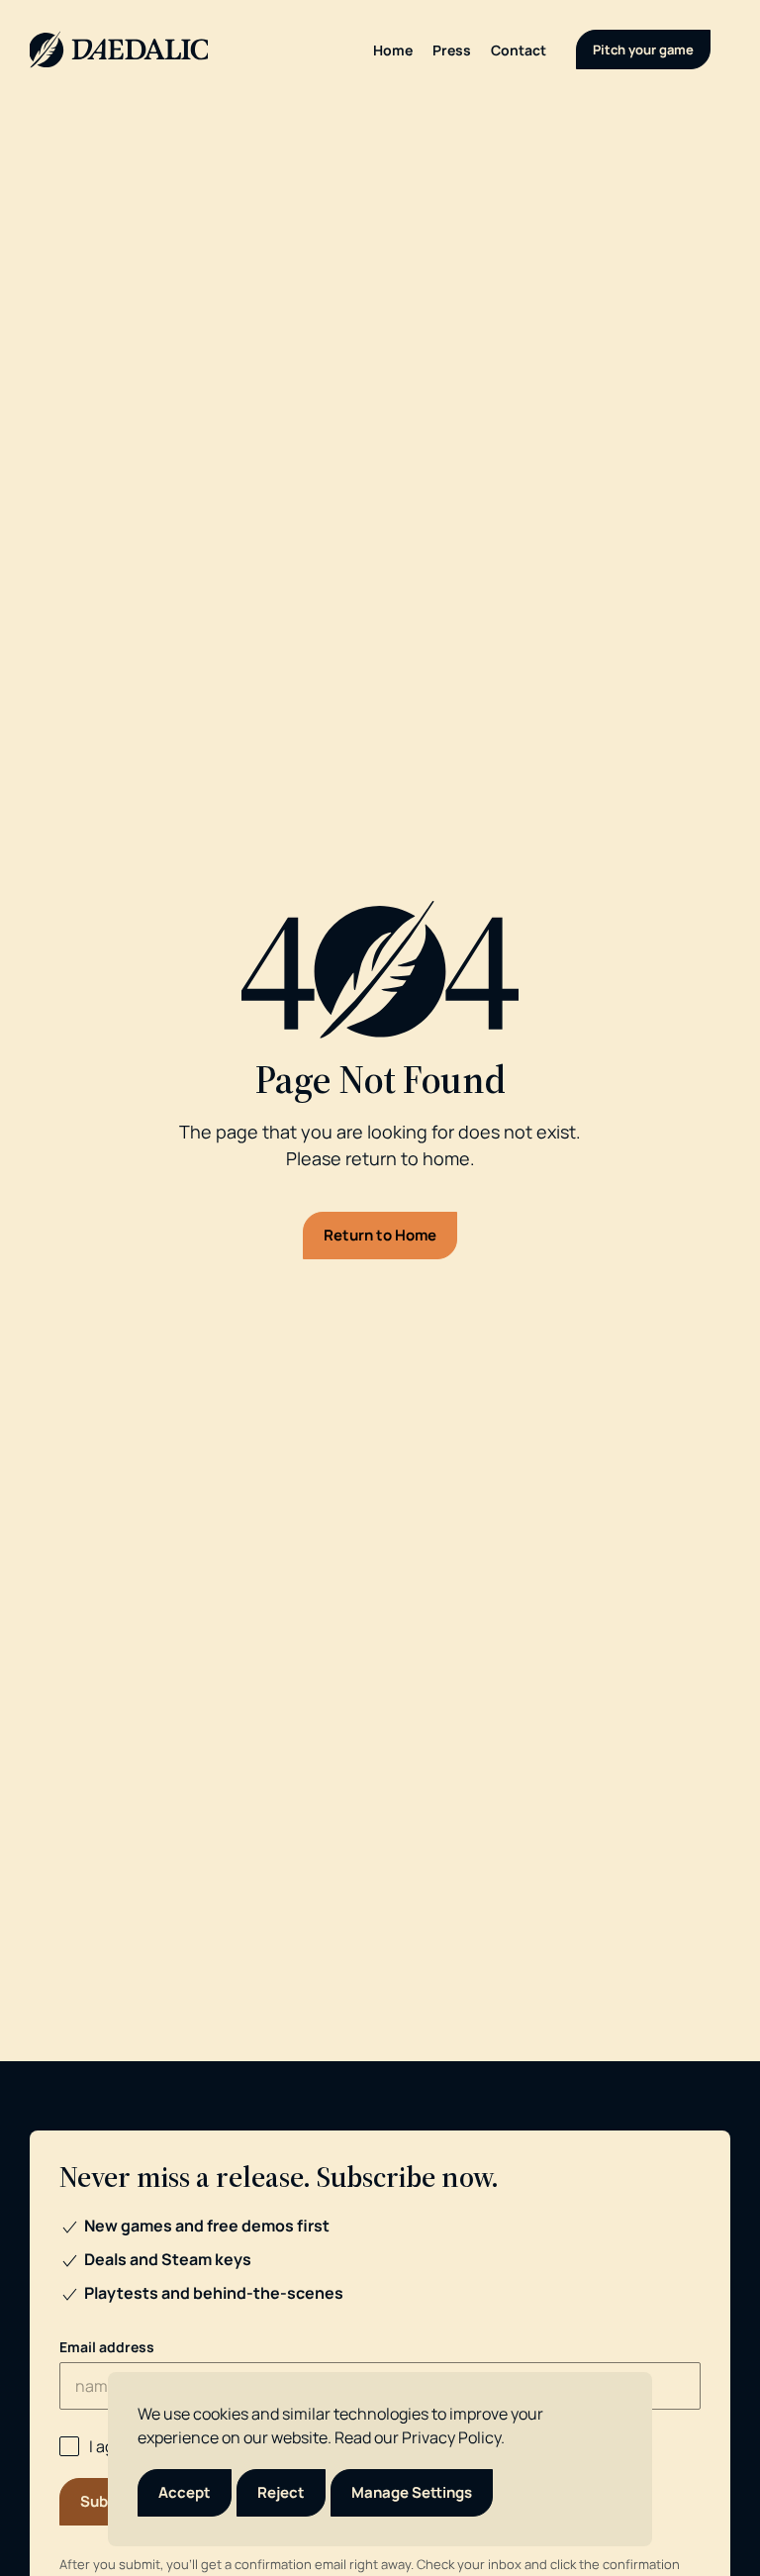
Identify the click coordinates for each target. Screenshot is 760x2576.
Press (452, 50)
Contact (519, 50)
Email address (107, 2347)
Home (393, 50)
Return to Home (380, 1235)
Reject (281, 2492)
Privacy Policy (451, 2437)
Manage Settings (412, 2492)
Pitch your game (643, 50)
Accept (185, 2492)
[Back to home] (119, 50)
